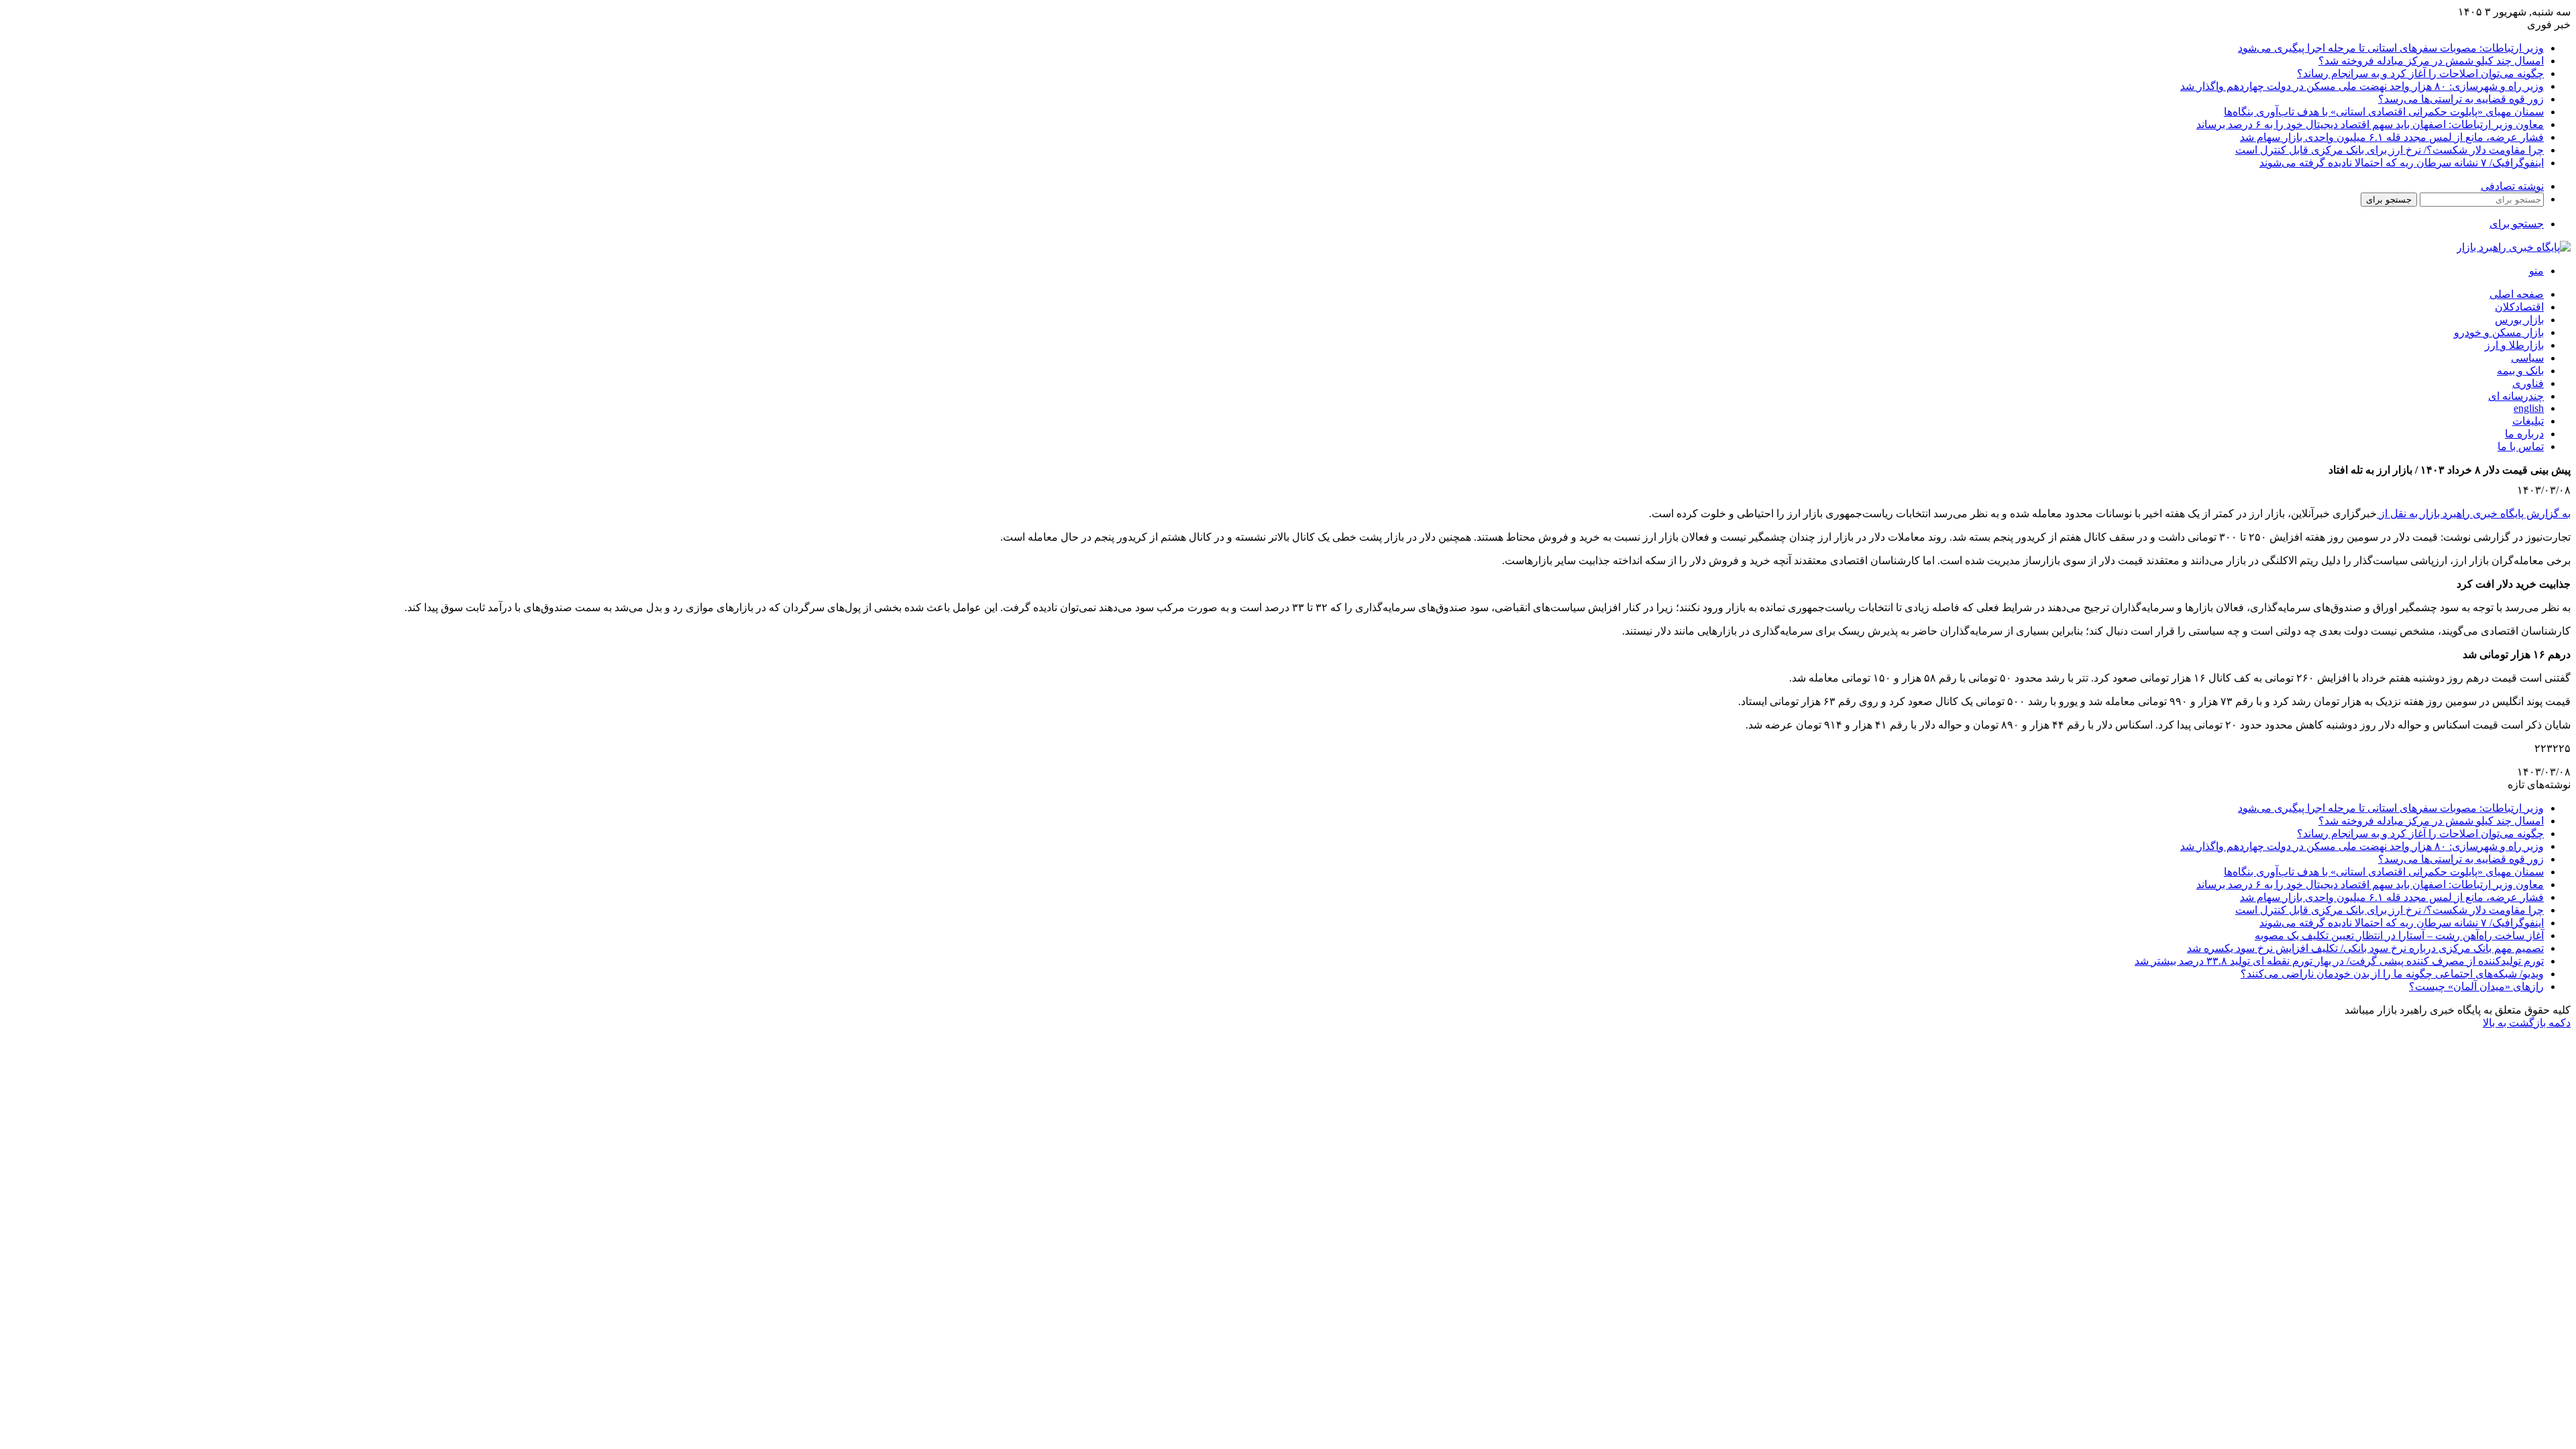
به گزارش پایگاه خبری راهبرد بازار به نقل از (2474, 514)
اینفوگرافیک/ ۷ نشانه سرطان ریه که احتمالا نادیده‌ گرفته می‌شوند (2402, 163)
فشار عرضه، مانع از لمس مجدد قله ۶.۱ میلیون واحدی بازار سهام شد (2392, 137)
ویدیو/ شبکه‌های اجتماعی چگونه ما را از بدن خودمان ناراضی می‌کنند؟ (2392, 974)
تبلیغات (2528, 421)
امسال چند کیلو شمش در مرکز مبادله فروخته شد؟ (2431, 61)
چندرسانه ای (2516, 396)
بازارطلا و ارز (2514, 345)
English (2529, 408)
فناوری (2528, 383)
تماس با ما (2521, 446)
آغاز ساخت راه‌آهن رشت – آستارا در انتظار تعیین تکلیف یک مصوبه (2399, 935)
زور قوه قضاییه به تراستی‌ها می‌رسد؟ (2461, 99)
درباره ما (2524, 434)
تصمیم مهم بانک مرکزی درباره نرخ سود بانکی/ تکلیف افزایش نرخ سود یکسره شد (2365, 948)
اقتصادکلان (2519, 307)
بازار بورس (2519, 320)
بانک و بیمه (2520, 371)
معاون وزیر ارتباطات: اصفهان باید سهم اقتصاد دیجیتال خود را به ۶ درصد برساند (2370, 124)
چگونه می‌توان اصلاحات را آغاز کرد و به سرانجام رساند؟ (2420, 73)
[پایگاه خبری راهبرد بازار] (2514, 247)
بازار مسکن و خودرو (2499, 332)
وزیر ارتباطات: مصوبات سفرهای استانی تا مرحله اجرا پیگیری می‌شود (2391, 48)
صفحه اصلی (2517, 294)
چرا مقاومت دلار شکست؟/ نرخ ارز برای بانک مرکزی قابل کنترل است (2390, 150)
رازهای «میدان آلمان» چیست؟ (2476, 986)
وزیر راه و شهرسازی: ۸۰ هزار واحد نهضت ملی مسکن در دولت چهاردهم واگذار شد (2362, 86)
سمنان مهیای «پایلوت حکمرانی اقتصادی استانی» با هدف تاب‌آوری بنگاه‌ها (2384, 112)
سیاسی (2527, 358)
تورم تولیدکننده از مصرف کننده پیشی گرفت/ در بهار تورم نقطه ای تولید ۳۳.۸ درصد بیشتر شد (2339, 961)
